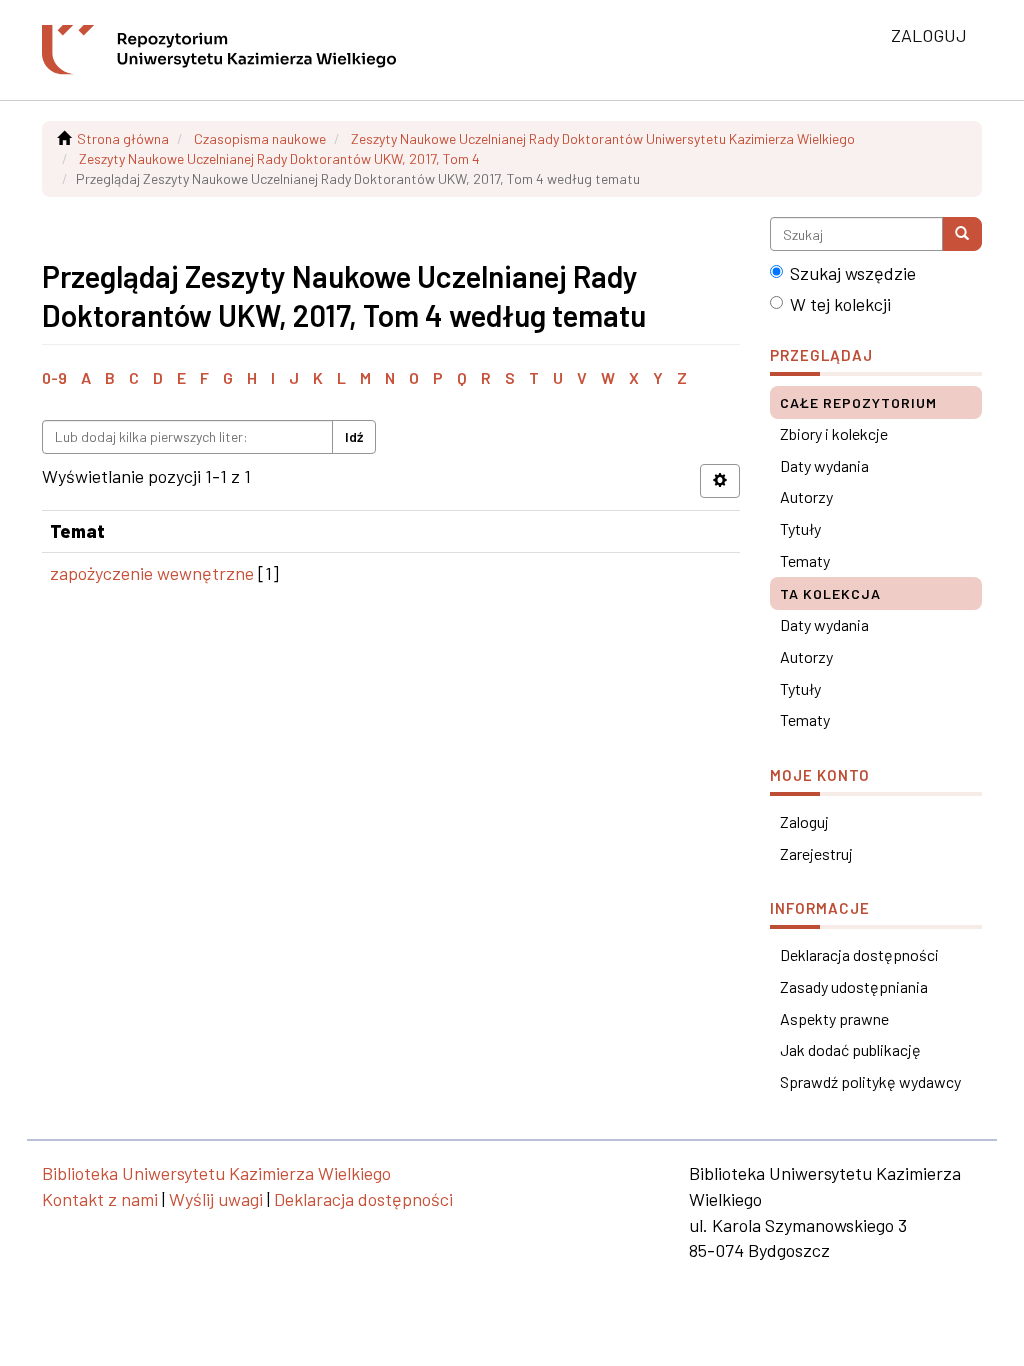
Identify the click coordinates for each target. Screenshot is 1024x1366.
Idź (354, 436)
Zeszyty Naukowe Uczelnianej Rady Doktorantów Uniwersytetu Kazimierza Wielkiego (603, 138)
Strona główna (123, 138)
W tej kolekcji (840, 304)
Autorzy (806, 496)
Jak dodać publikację (850, 1049)
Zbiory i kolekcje (834, 433)
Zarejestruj (816, 853)
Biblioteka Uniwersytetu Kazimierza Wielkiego (216, 1173)
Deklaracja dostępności (859, 954)
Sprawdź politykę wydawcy (870, 1081)
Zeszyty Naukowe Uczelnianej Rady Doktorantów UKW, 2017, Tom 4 (279, 158)
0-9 (54, 377)
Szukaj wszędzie (853, 273)
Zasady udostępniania (854, 986)
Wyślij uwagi (216, 1199)
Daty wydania (824, 465)
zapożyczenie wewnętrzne (152, 573)
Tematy (805, 560)
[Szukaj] (962, 234)
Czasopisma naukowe (260, 138)
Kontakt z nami (100, 1199)
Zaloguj (804, 821)
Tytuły (800, 528)
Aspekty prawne (834, 1018)
